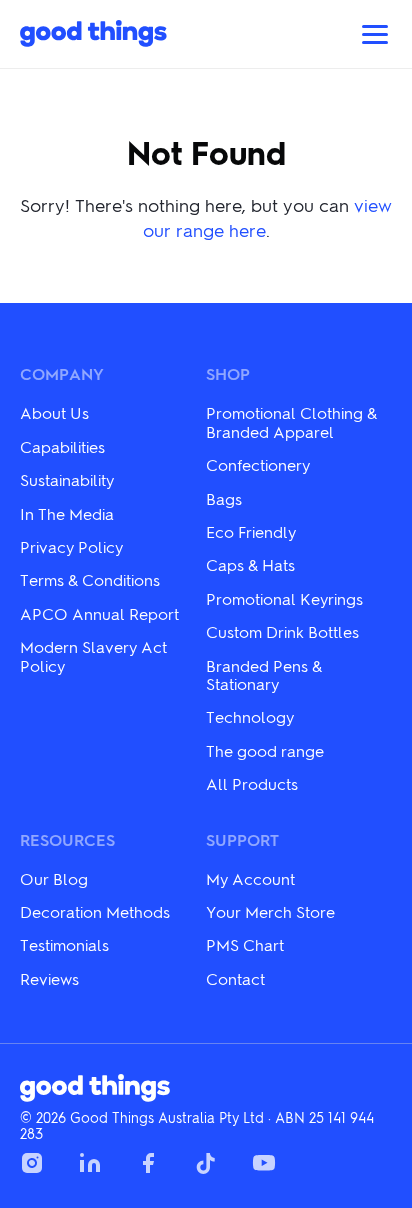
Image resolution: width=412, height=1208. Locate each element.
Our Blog (54, 878)
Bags (224, 498)
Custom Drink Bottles (282, 631)
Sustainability (67, 479)
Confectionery (258, 464)
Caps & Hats (250, 564)
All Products (252, 783)
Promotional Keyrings (284, 598)
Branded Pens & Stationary (264, 674)
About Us (54, 412)
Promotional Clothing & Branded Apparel (291, 421)
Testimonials (64, 944)
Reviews (49, 978)
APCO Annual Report (99, 613)
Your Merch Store (270, 911)
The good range (265, 750)
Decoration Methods (95, 911)
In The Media (67, 513)
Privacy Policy (71, 546)
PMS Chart (245, 944)
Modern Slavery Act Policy (93, 655)
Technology (250, 716)
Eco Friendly (251, 531)
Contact (235, 978)
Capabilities (62, 446)
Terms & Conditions (90, 579)
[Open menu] (375, 34)
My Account (250, 878)
